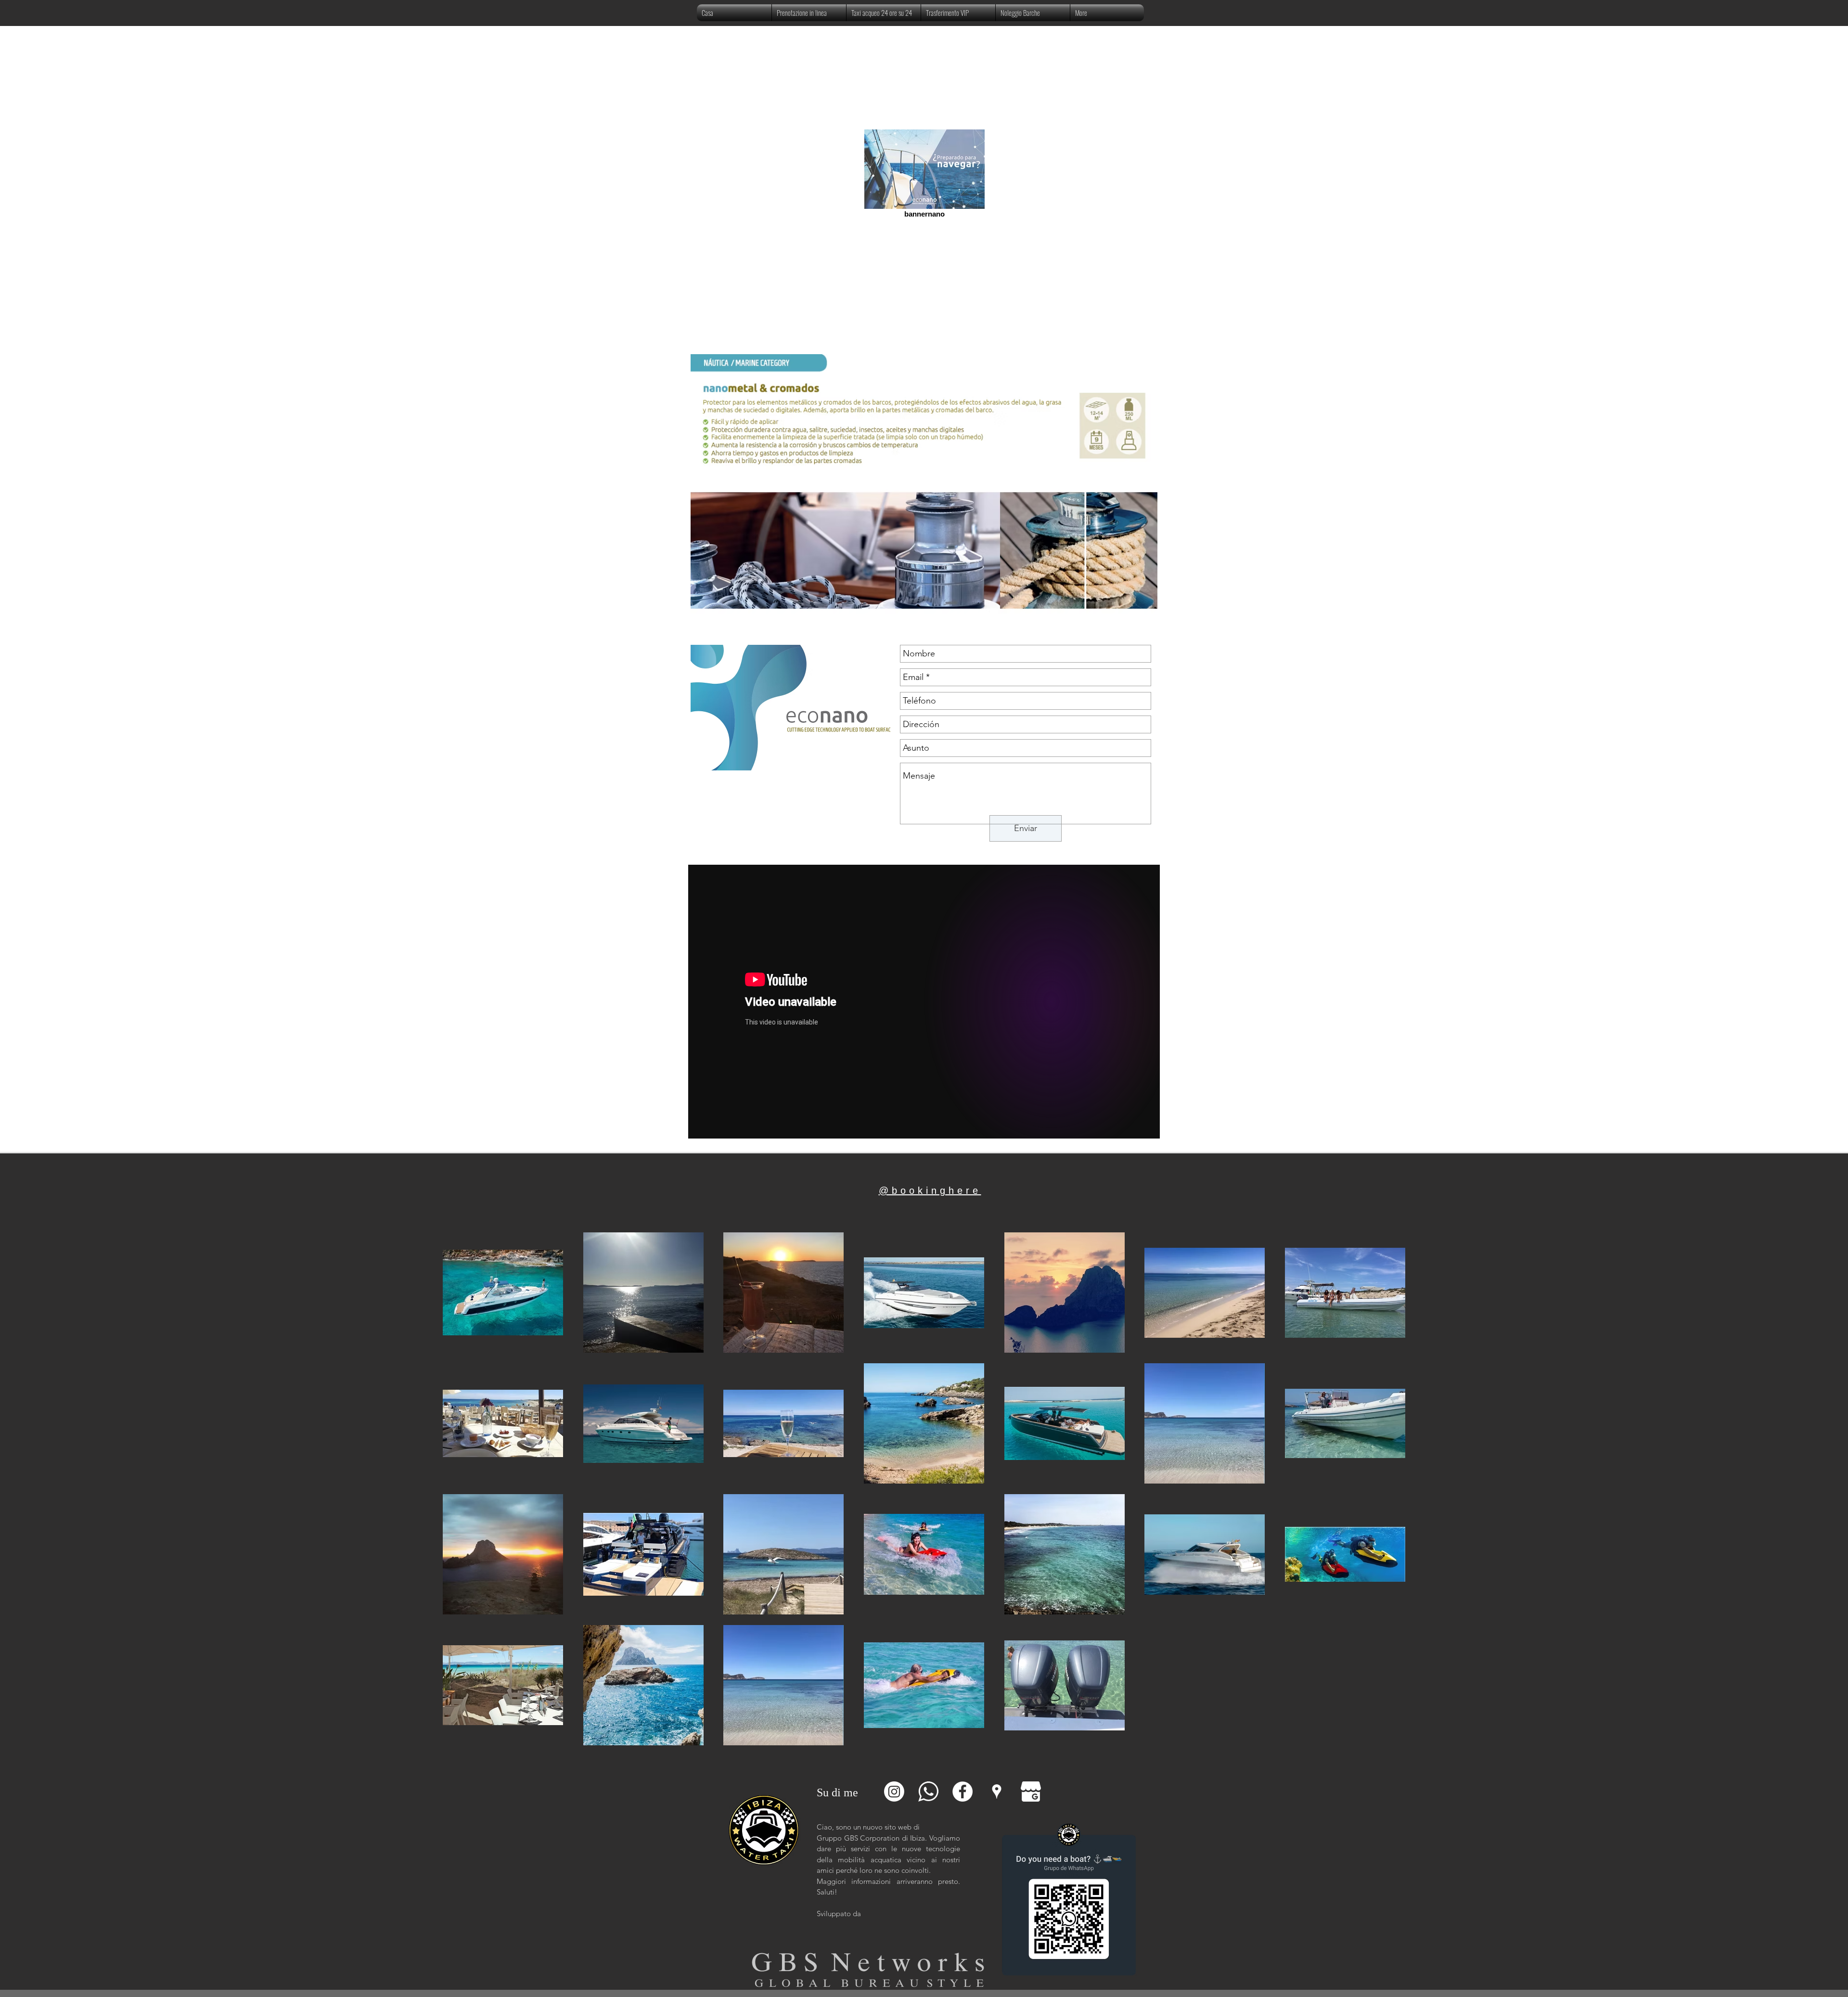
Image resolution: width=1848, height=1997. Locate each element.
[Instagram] (894, 1792)
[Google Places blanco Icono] (997, 1792)
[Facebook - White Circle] (962, 1792)
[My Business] (1031, 1792)
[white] (928, 1792)
